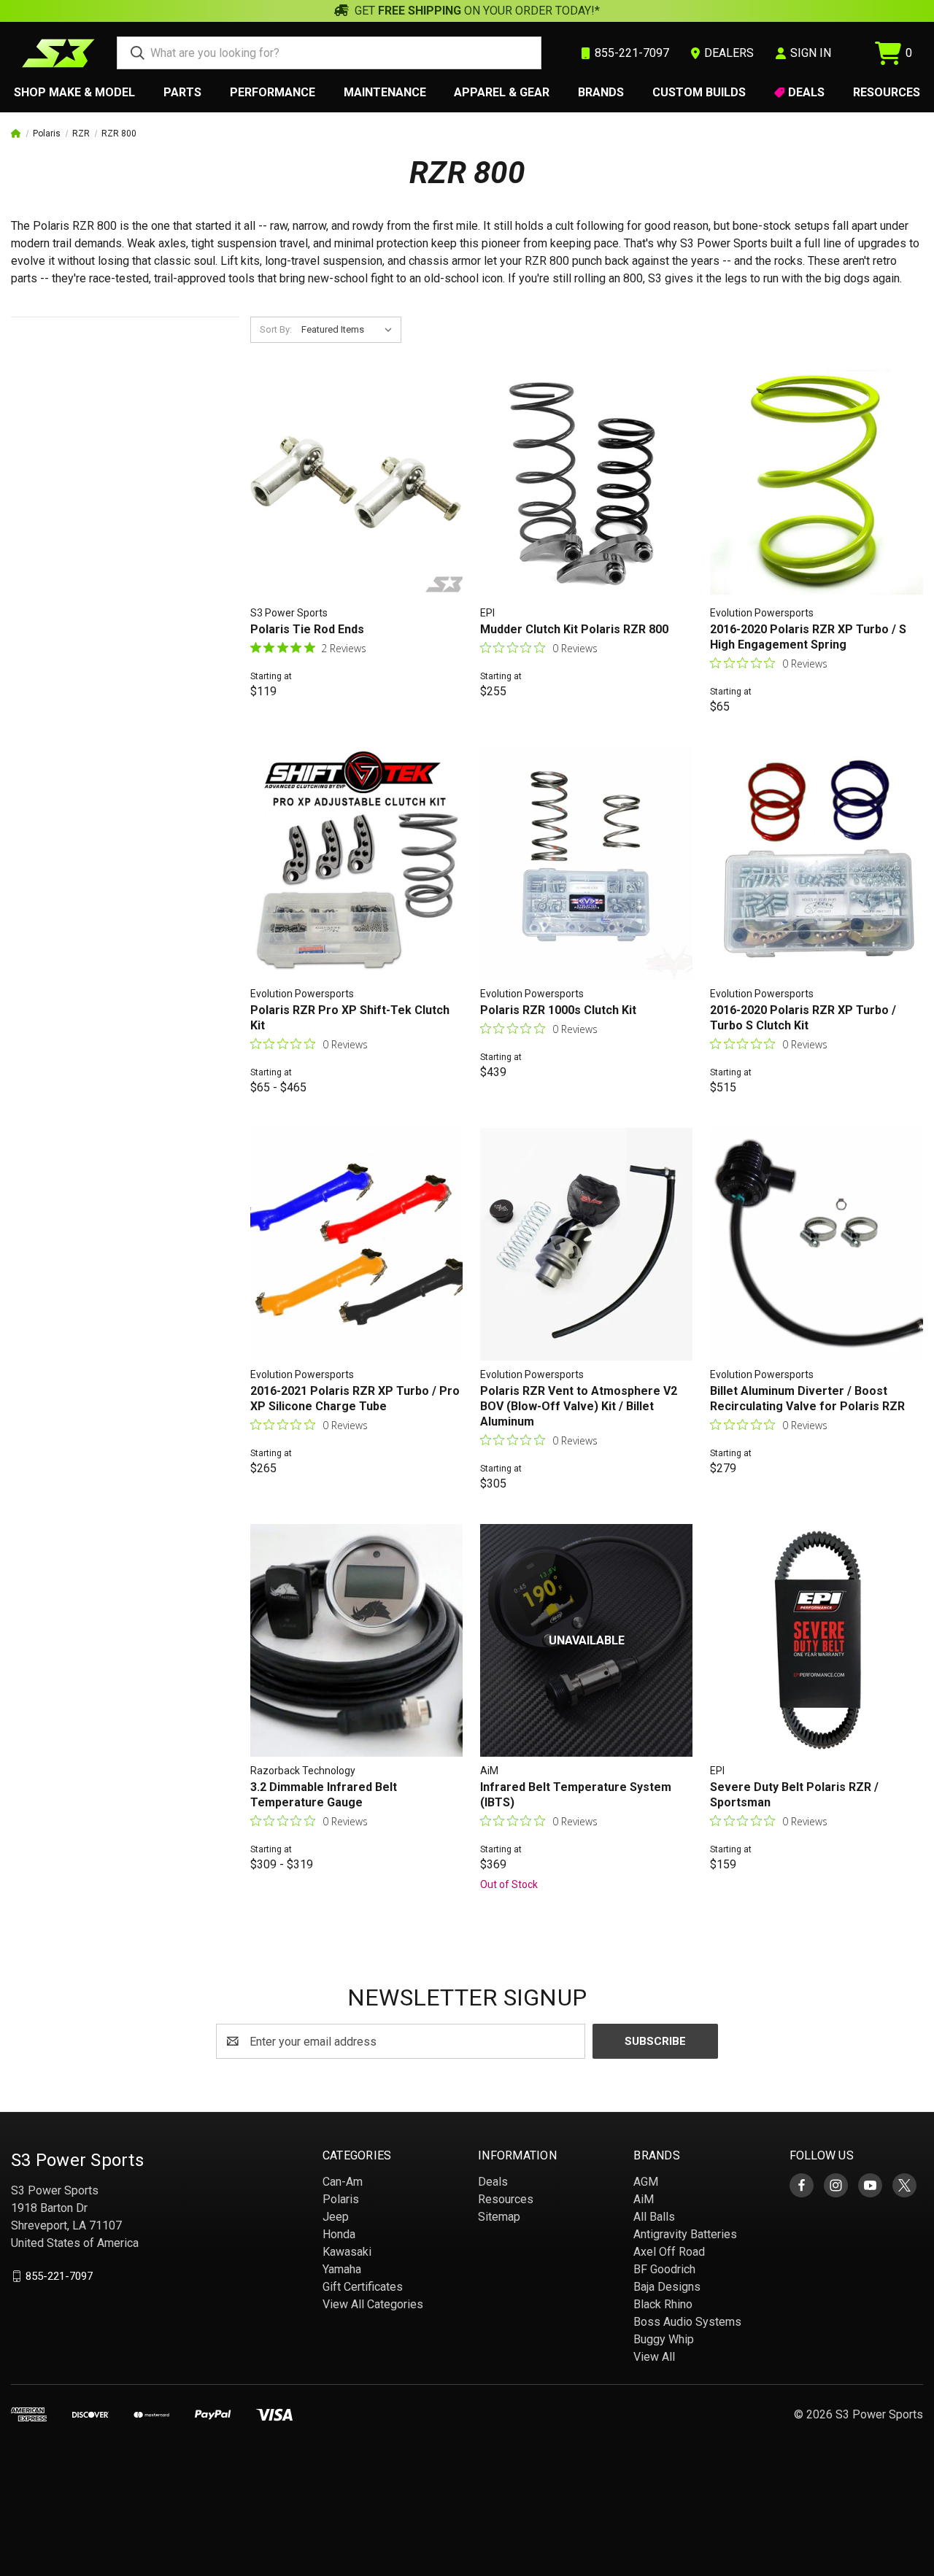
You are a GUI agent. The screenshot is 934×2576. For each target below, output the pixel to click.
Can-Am (343, 2182)
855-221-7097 (59, 2276)
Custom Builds (699, 92)
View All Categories (373, 2304)
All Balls (654, 2217)
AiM (644, 2199)
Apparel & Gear (502, 92)
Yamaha (342, 2269)
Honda (339, 2234)
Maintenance (385, 92)
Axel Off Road (669, 2252)
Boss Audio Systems (687, 2322)
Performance (273, 92)
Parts (182, 92)
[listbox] (350, 330)
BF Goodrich (664, 2269)
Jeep (336, 2217)
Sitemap (499, 2217)
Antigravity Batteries (685, 2234)
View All (654, 2357)
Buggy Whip (664, 2339)
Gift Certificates (363, 2287)
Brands (601, 92)
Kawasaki (347, 2252)
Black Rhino (663, 2304)
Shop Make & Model (74, 92)
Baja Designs (667, 2287)
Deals (806, 92)
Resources (887, 92)
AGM (646, 2182)
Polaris (341, 2199)
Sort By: (276, 329)
